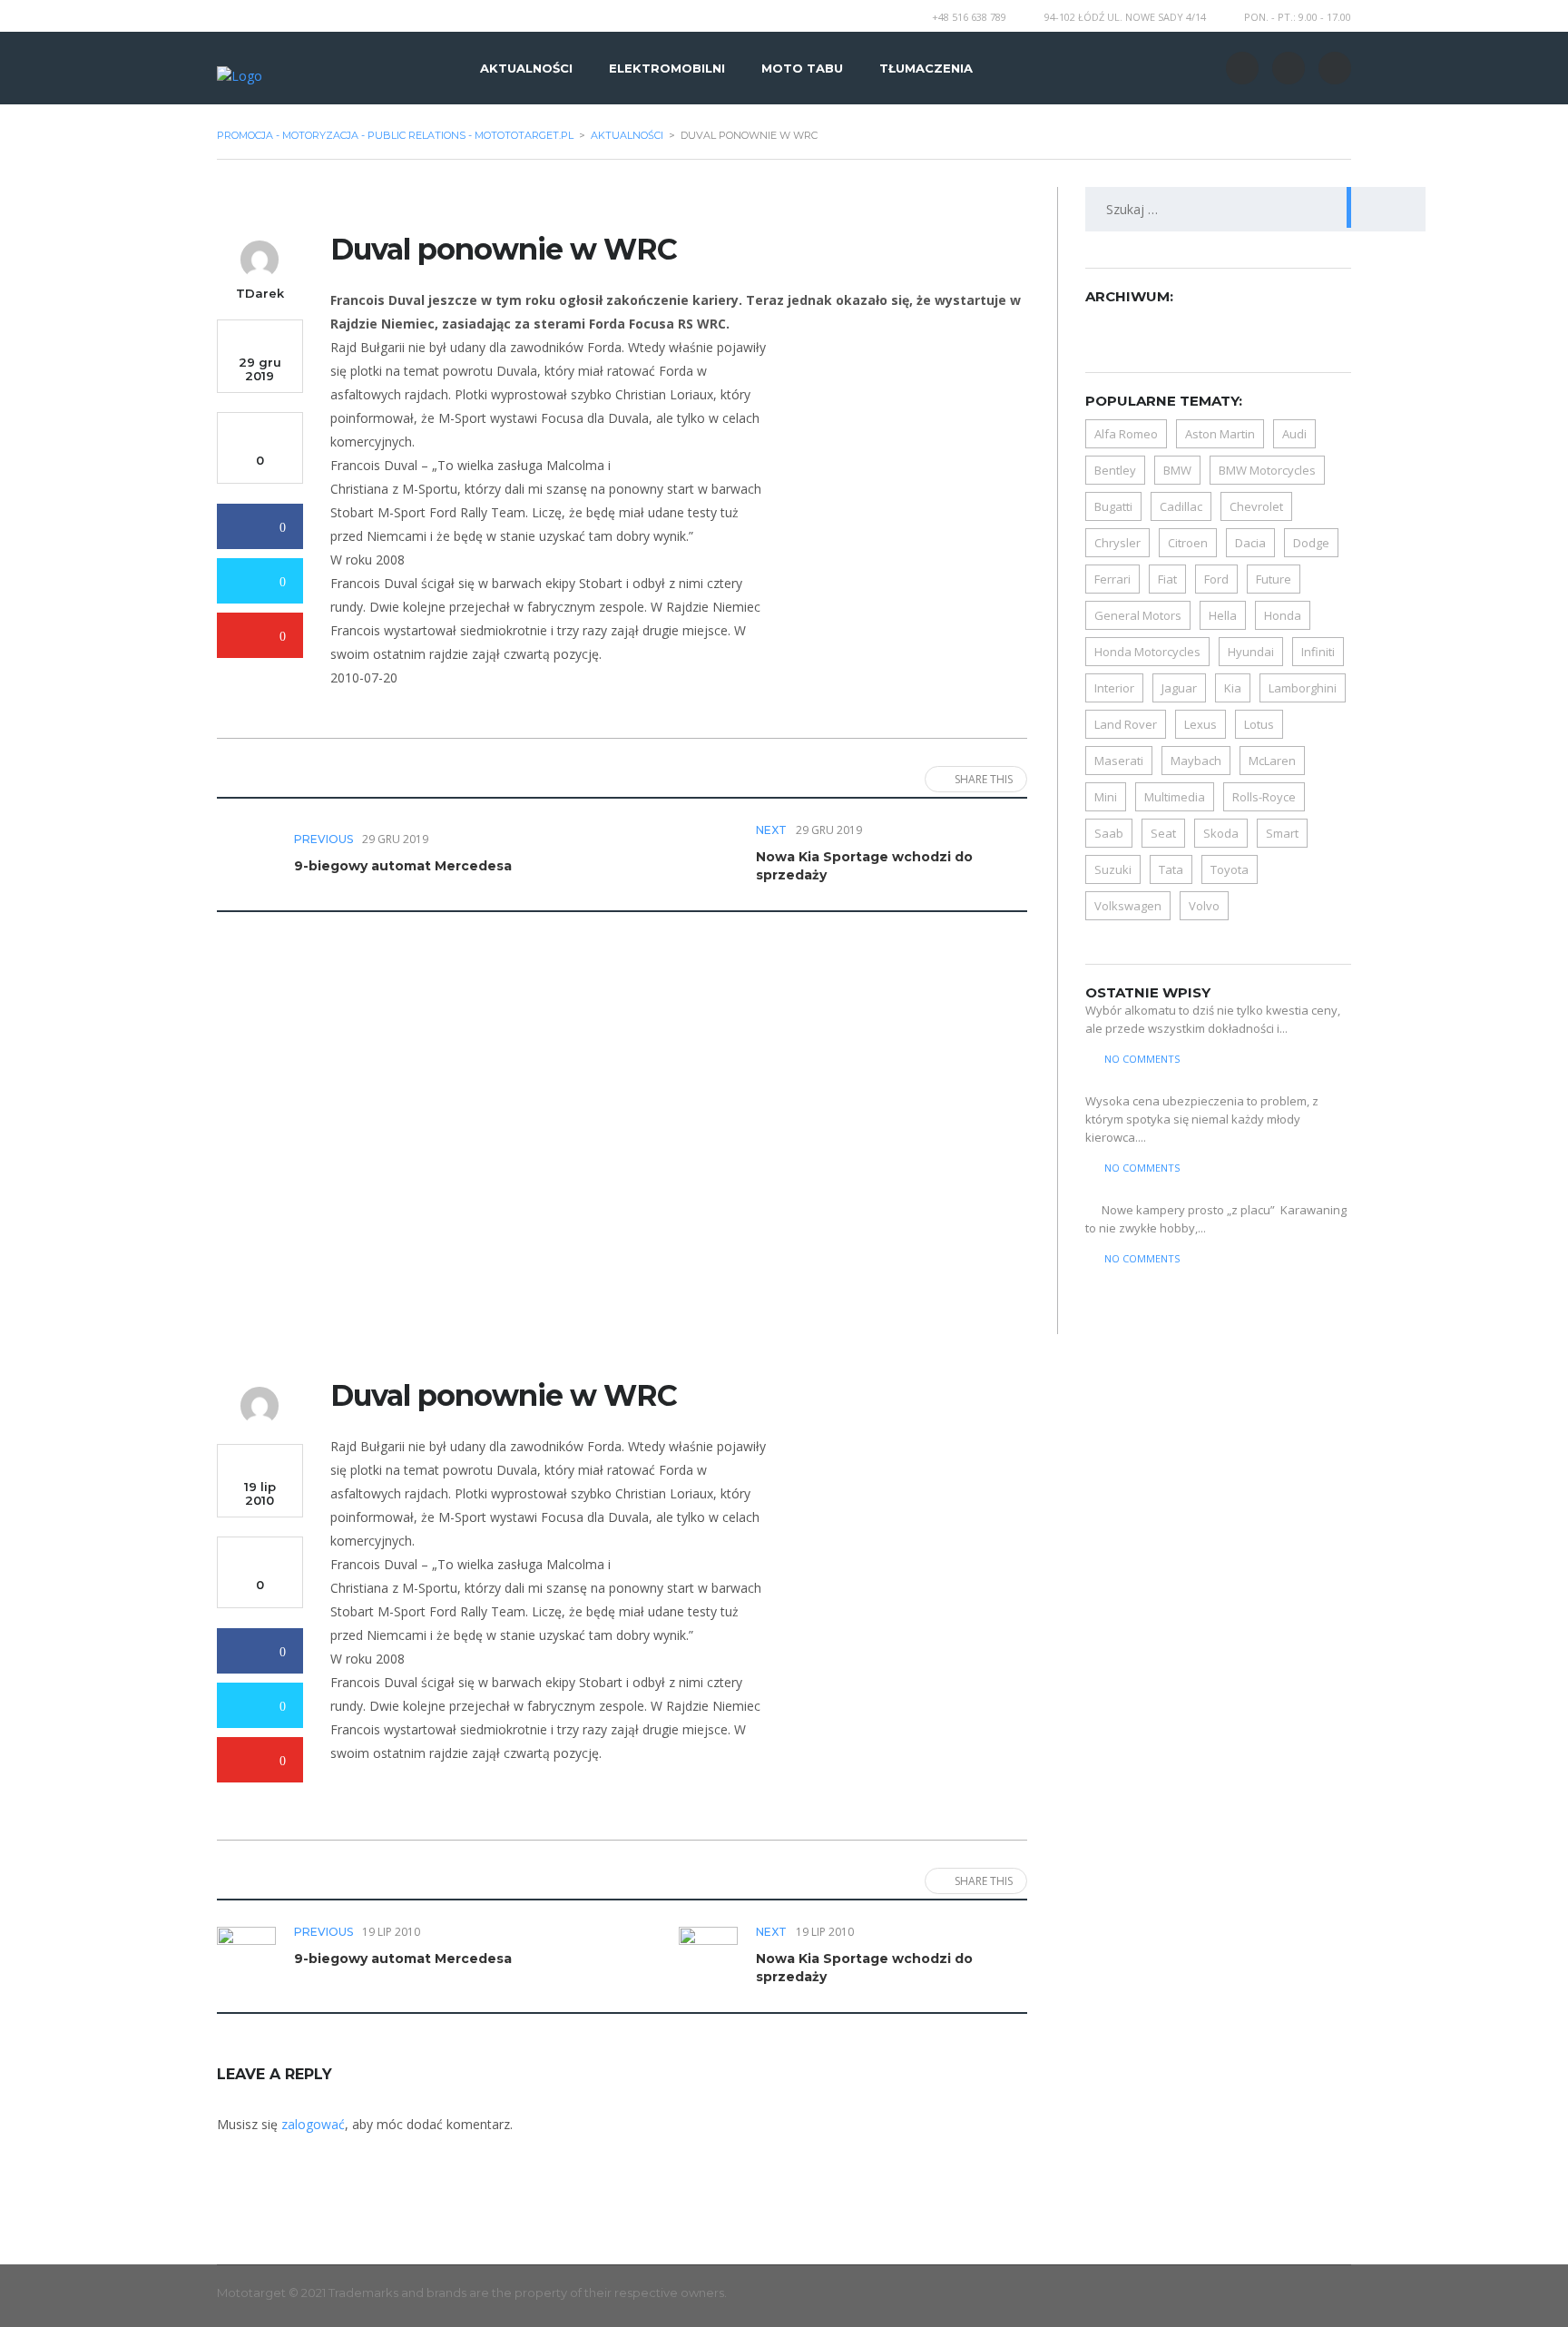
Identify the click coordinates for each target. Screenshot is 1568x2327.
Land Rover (1126, 724)
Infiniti (1318, 652)
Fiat (1167, 579)
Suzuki (1113, 869)
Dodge (1311, 543)
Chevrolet (1256, 506)
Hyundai (1251, 652)
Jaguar (1179, 688)
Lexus (1200, 724)
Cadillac (1181, 506)
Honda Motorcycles (1147, 652)
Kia (1233, 688)
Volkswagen (1128, 906)
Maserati (1119, 761)
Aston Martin (1220, 434)
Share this (984, 779)
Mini (1106, 797)
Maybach (1196, 761)
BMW (1177, 470)
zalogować (313, 2124)
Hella (1223, 615)
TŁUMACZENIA (926, 68)
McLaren (1272, 761)
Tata (1171, 869)
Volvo (1204, 906)
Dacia (1250, 543)
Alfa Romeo (1126, 434)
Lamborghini (1303, 688)
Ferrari (1112, 579)
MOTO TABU (802, 68)
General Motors (1138, 615)
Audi (1294, 434)
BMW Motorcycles (1267, 470)
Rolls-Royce (1264, 797)
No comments (1142, 1059)
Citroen (1188, 543)
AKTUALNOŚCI (526, 68)
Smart (1282, 833)
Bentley (1115, 470)
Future (1274, 579)
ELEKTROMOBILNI (667, 68)
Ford (1216, 579)
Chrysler (1117, 543)
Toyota (1230, 869)
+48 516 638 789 (969, 17)
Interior (1114, 688)
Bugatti (1113, 506)
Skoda (1221, 833)
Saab (1109, 833)
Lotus (1259, 724)
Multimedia (1175, 797)
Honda (1283, 615)
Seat (1163, 833)
